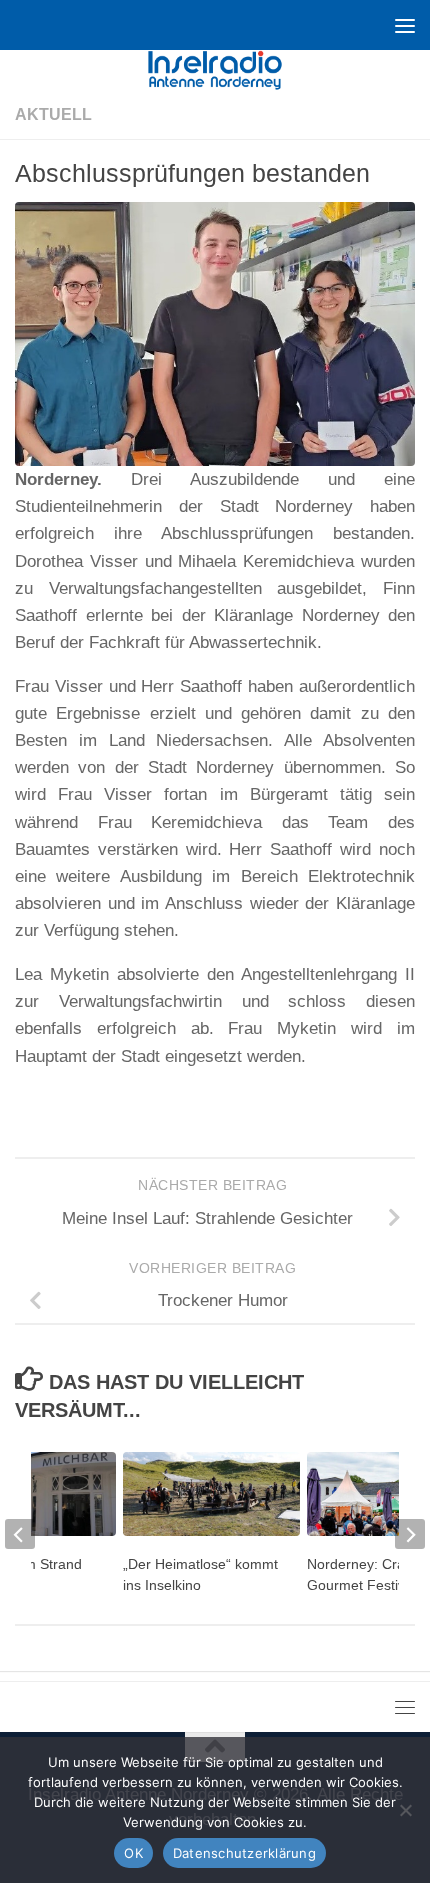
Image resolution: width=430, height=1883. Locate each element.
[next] (410, 1534)
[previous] (20, 1534)
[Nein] (405, 1810)
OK (133, 1853)
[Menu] (405, 25)
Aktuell (53, 114)
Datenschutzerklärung (244, 1853)
